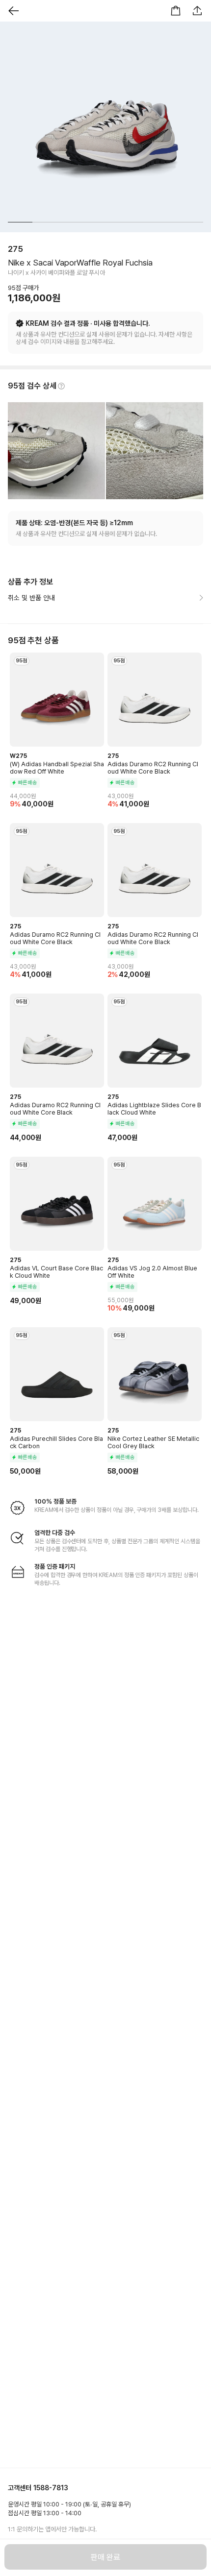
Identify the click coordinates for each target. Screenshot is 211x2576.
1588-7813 (51, 2488)
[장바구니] (176, 11)
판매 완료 (105, 2557)
